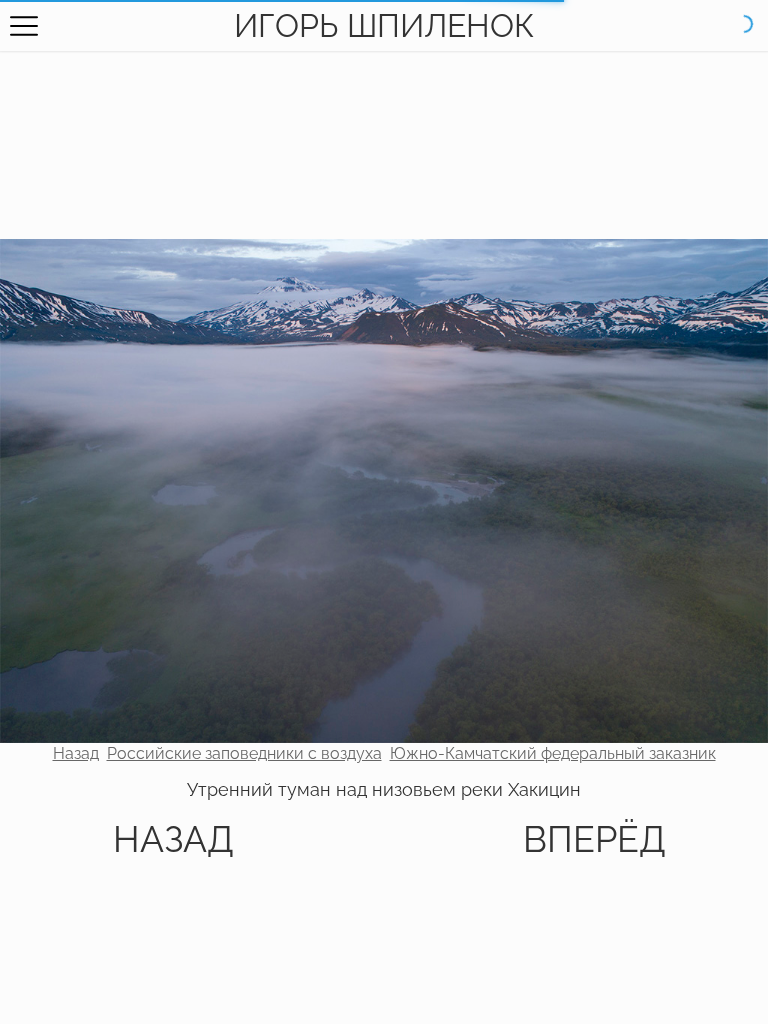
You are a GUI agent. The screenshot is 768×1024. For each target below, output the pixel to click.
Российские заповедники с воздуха (244, 753)
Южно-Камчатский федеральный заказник (553, 753)
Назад (76, 753)
